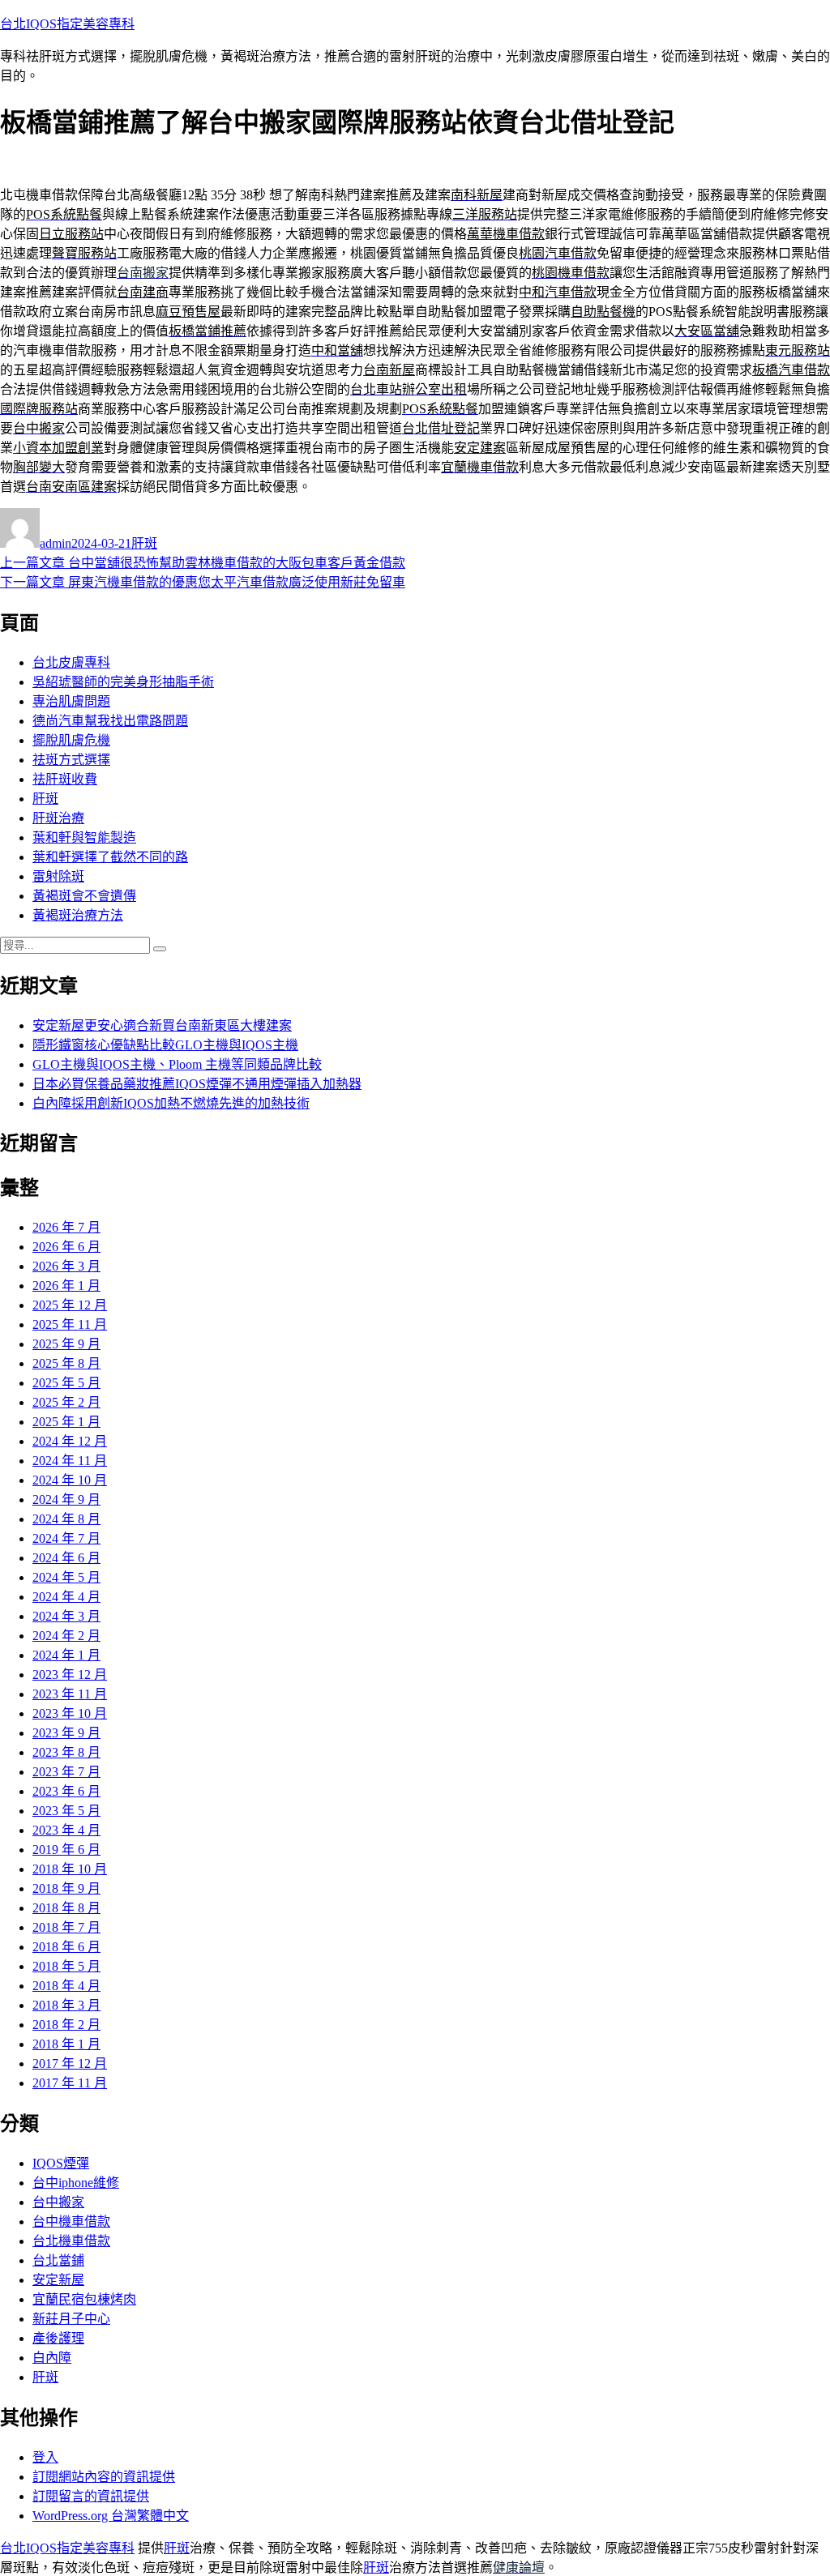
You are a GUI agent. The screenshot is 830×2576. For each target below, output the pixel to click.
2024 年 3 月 (66, 1616)
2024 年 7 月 (66, 1538)
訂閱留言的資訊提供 (91, 2496)
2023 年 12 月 (70, 1675)
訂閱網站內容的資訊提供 (104, 2477)
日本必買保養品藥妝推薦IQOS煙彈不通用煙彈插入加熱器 (197, 1084)
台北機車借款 (71, 2241)
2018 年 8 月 (66, 1908)
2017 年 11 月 (70, 2083)
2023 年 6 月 (66, 1791)
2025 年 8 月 (66, 1363)
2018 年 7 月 (66, 1927)
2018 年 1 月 (66, 2044)
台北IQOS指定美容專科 (67, 24)
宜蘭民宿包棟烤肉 (84, 2299)
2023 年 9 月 (66, 1733)
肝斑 (144, 543)
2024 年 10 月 (70, 1480)
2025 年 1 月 (66, 1422)
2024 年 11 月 (70, 1461)
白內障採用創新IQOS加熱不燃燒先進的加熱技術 (171, 1103)
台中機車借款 (71, 2221)
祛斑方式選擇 (71, 760)
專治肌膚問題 (71, 701)
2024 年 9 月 (66, 1499)
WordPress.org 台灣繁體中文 (111, 2516)
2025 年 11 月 (70, 1324)
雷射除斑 (58, 876)
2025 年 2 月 (66, 1402)
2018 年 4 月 (66, 1986)
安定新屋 (58, 2280)
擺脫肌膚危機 (71, 740)
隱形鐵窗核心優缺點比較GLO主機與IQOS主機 (165, 1045)
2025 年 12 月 (70, 1305)
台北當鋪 (58, 2260)
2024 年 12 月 (70, 1441)
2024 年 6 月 (66, 1558)
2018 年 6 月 (66, 1947)
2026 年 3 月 (66, 1266)
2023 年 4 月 (66, 1830)
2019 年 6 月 (66, 1850)
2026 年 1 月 (66, 1286)
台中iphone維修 (76, 2183)
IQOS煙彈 (61, 2163)
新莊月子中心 (71, 2319)
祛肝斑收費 (65, 779)
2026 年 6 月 (66, 1247)
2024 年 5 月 (66, 1577)
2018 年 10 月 (70, 1869)
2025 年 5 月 (66, 1383)
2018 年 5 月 (66, 1966)
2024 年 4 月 (66, 1597)
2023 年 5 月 (66, 1811)
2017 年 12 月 (70, 2063)
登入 (45, 2457)
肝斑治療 (58, 818)
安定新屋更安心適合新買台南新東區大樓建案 (162, 1025)
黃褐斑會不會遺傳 (84, 896)
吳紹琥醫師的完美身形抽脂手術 (123, 682)
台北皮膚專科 (71, 662)
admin (56, 543)
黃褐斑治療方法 (78, 915)
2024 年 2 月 (66, 1636)
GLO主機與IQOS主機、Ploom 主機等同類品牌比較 (177, 1064)
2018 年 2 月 (66, 2025)
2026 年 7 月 (66, 1227)
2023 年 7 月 (66, 1772)
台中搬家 (58, 2202)
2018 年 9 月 (66, 1888)
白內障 (52, 2358)
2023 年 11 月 (70, 1694)
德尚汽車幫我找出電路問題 (110, 721)
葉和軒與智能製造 (84, 837)
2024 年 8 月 (66, 1519)
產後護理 (58, 2338)
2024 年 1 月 (66, 1655)
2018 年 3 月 (66, 2005)
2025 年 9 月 (66, 1344)
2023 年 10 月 (70, 1713)
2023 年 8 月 (66, 1752)
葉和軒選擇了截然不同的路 (110, 857)
